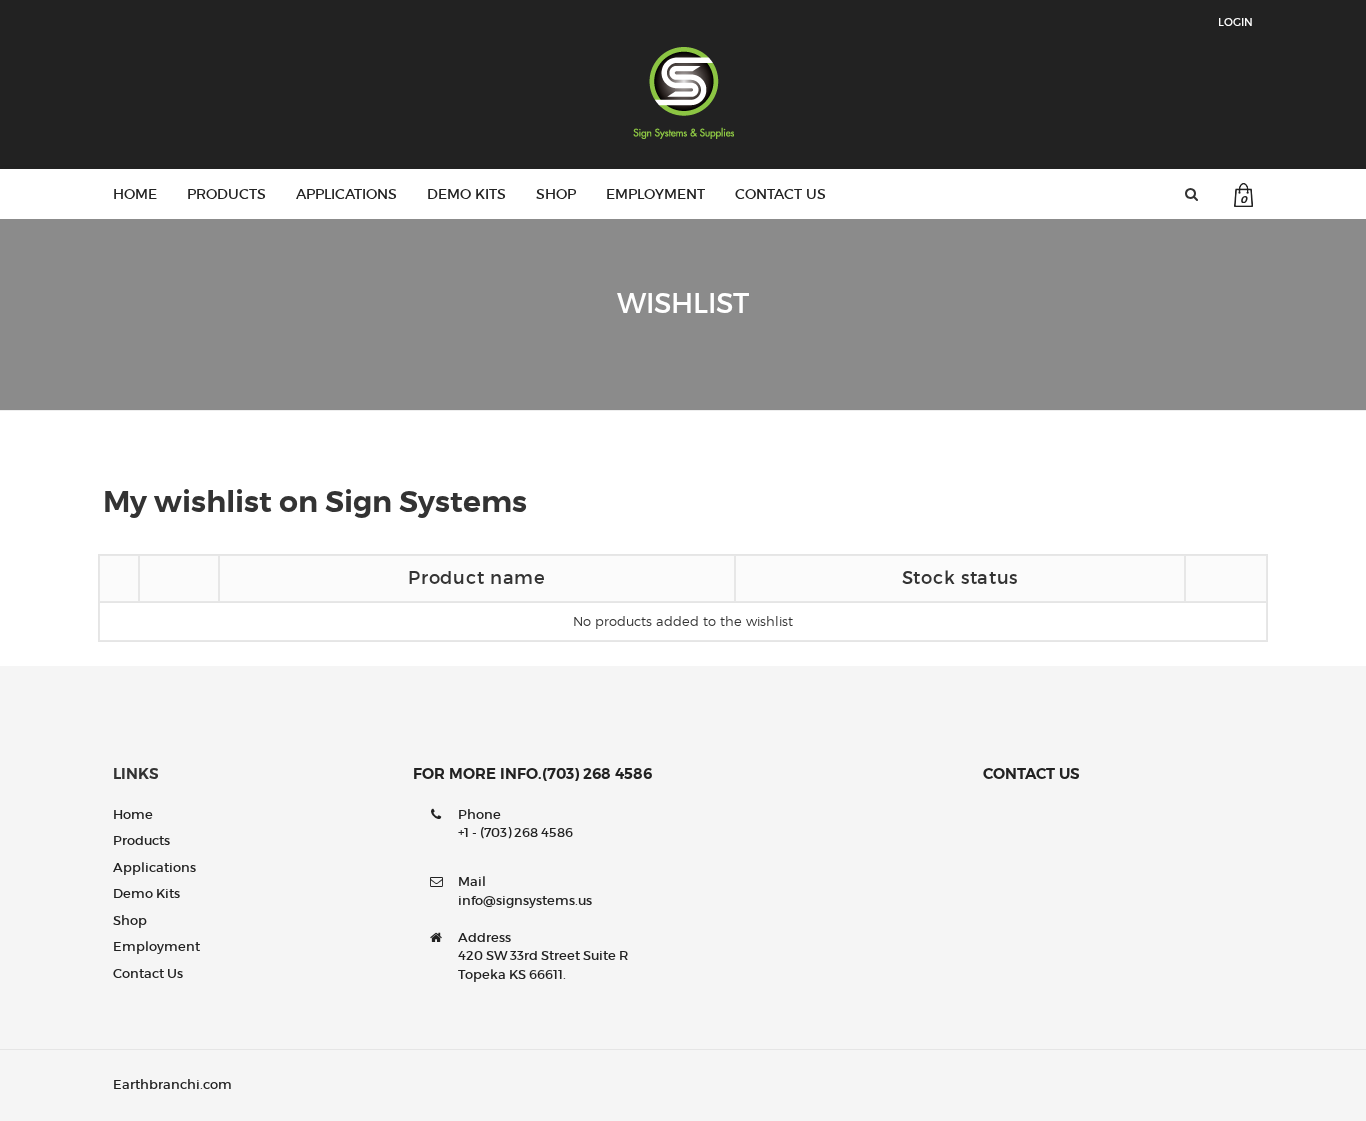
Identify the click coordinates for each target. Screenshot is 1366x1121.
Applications (346, 194)
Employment (655, 194)
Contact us (780, 194)
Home (135, 194)
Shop (556, 194)
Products (226, 194)
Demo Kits (466, 194)
